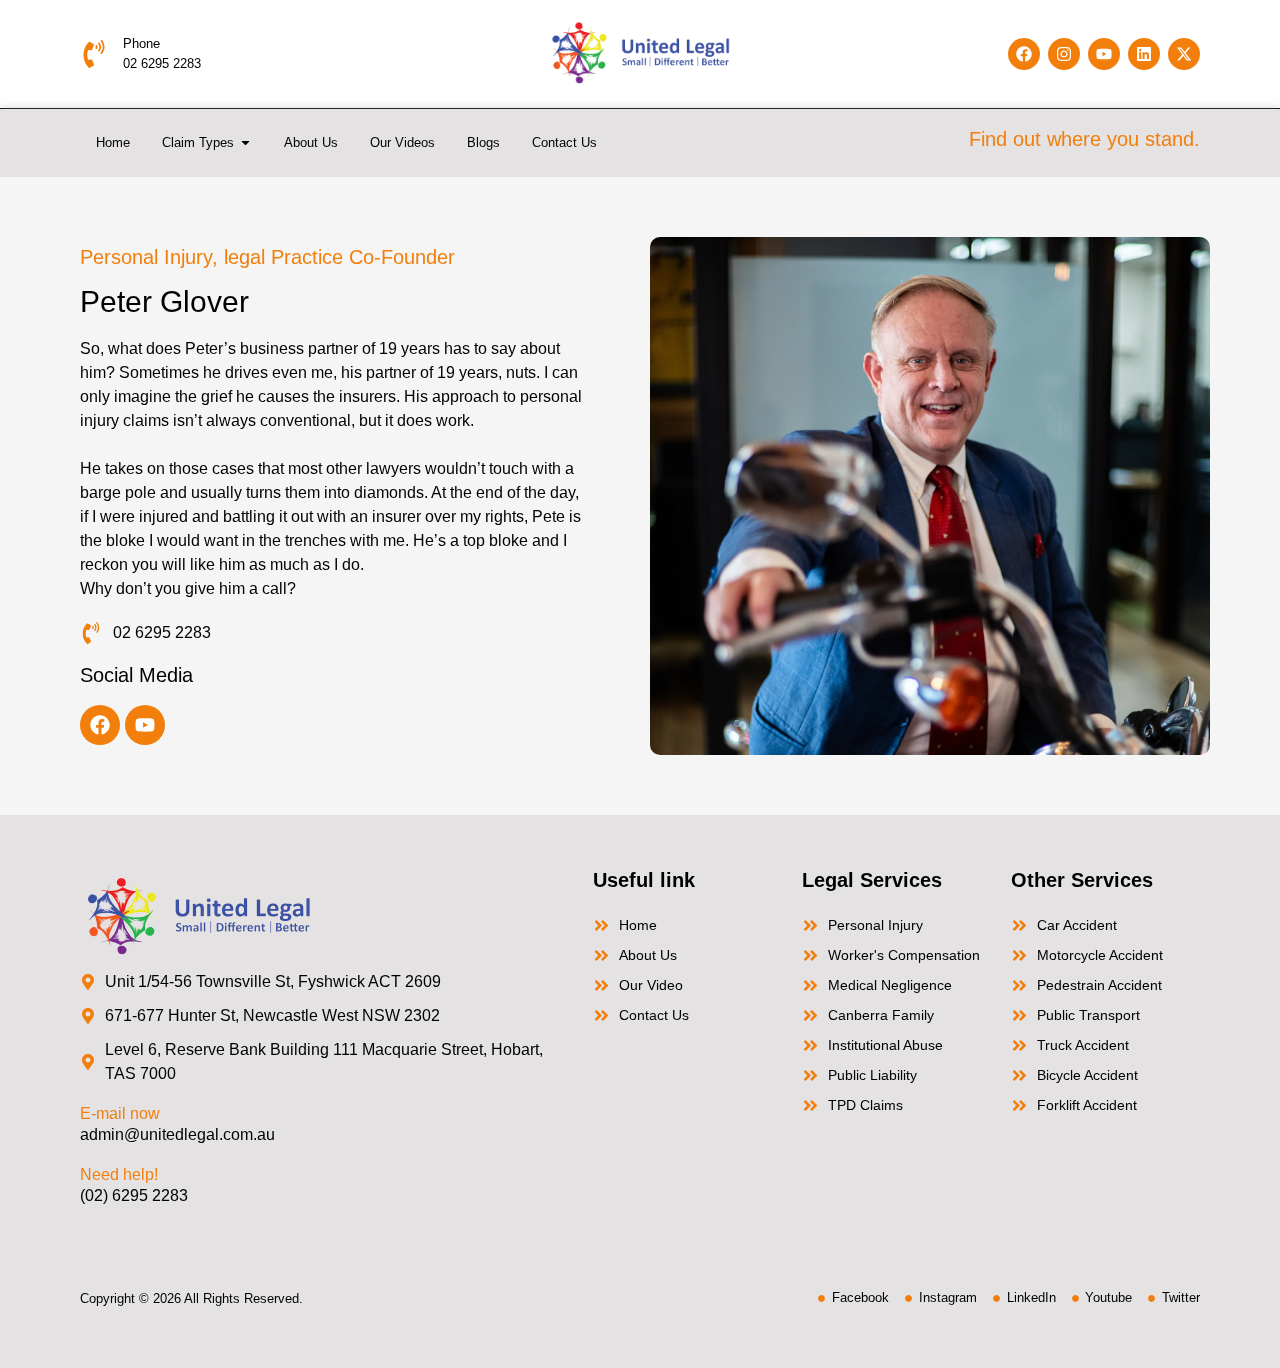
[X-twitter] (1184, 54)
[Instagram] (1064, 54)
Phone (141, 43)
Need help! (119, 1174)
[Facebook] (1024, 54)
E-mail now (120, 1113)
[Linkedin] (1144, 54)
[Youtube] (1104, 54)
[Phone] (94, 54)
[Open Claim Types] (245, 143)
